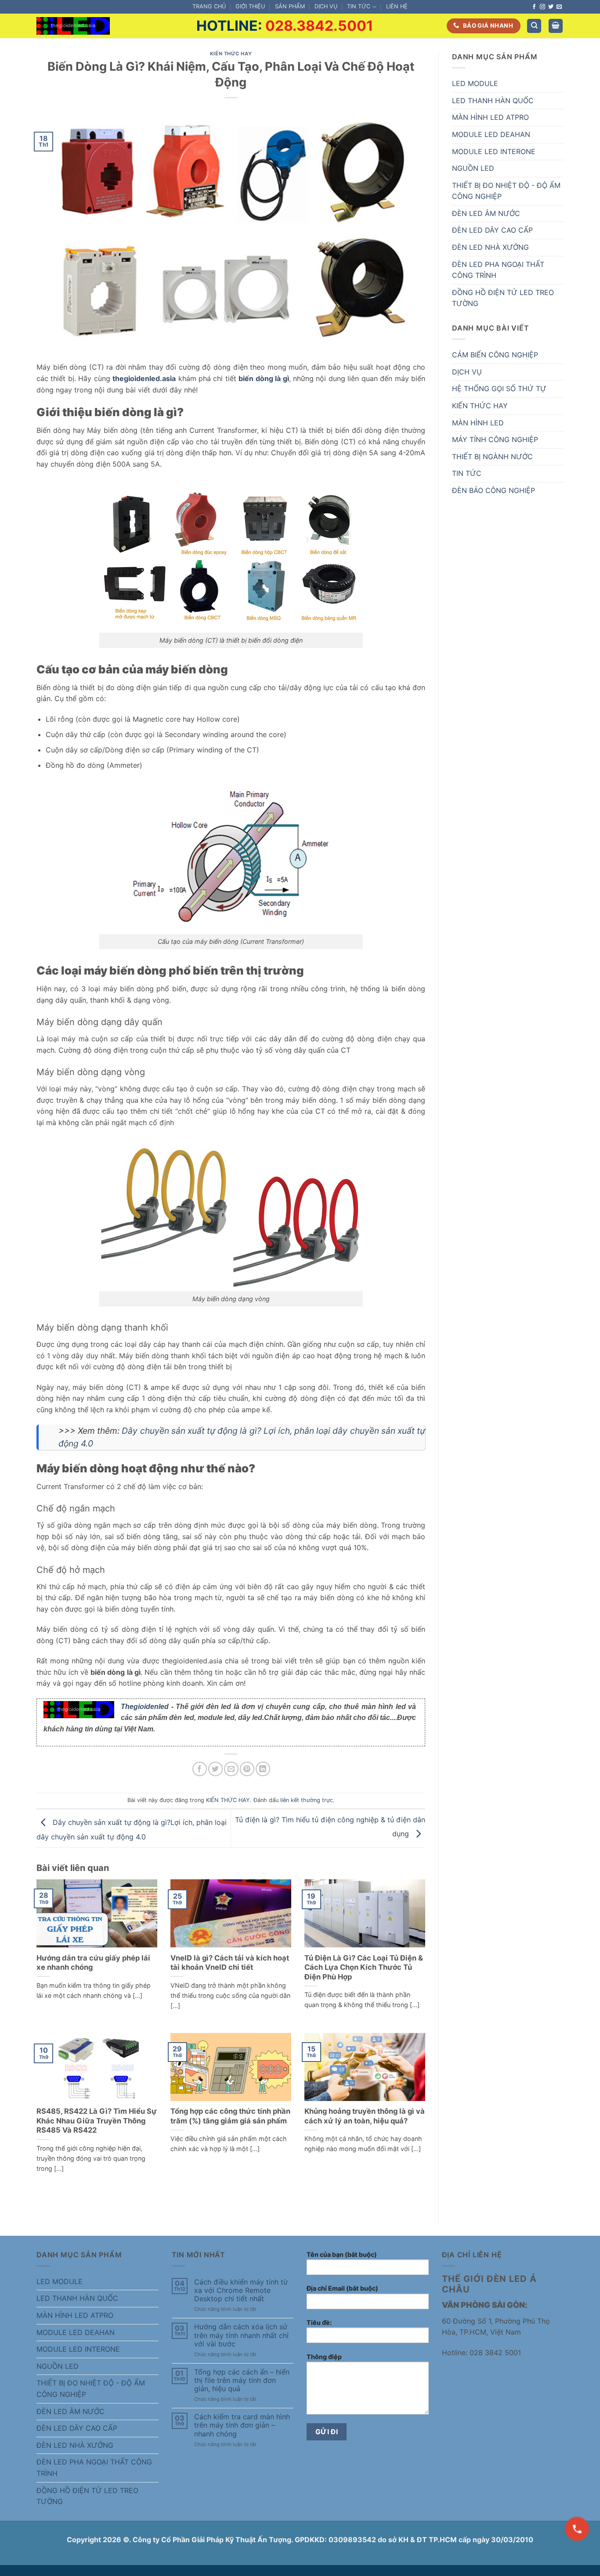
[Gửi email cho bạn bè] (231, 1769)
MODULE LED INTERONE (494, 151)
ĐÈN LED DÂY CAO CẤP (492, 230)
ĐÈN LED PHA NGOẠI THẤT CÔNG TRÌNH (498, 270)
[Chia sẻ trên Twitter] (215, 1769)
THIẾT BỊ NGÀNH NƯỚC (492, 457)
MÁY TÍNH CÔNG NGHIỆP (495, 439)
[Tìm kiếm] (534, 26)
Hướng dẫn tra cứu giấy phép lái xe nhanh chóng (93, 1963)
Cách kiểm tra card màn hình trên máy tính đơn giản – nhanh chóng (242, 2425)
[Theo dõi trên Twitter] (551, 7)
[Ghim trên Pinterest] (247, 1769)
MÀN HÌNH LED (478, 423)
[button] (556, 26)
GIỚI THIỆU (250, 6)
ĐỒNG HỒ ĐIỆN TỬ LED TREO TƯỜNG (503, 298)
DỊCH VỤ (326, 6)
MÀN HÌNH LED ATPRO (490, 117)
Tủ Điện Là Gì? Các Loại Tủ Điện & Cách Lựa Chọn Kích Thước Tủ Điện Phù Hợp (364, 1967)
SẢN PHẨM (290, 6)
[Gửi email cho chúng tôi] (559, 7)
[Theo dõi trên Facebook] (534, 7)
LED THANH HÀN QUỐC (493, 101)
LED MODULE (475, 83)
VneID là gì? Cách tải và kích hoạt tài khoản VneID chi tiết (230, 1963)
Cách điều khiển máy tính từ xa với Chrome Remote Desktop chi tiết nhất (241, 2290)
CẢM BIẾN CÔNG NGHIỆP (495, 355)
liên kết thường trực (307, 1800)
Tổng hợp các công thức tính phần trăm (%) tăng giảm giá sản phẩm (230, 2116)
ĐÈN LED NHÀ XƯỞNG (490, 247)
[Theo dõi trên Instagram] (542, 7)
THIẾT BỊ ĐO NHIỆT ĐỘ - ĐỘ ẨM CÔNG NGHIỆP (506, 191)
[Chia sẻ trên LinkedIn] (263, 1769)
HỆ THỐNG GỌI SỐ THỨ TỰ (499, 389)
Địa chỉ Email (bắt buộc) (342, 2288)
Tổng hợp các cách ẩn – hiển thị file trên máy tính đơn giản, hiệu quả (242, 2380)
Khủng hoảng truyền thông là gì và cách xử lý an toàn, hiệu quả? (365, 2116)
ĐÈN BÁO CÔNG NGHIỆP (493, 490)
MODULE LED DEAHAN (491, 134)
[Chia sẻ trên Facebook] (200, 1769)
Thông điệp (324, 2357)
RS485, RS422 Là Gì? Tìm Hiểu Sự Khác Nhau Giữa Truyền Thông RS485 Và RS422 (97, 2121)
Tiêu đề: (319, 2322)
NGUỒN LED (473, 168)
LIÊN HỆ (397, 6)
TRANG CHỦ (209, 6)
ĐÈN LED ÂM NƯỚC (486, 213)
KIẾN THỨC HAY (231, 54)
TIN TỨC (359, 6)
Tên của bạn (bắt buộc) (342, 2254)
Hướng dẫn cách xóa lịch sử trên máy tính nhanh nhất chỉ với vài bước (241, 2335)
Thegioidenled (145, 1707)
